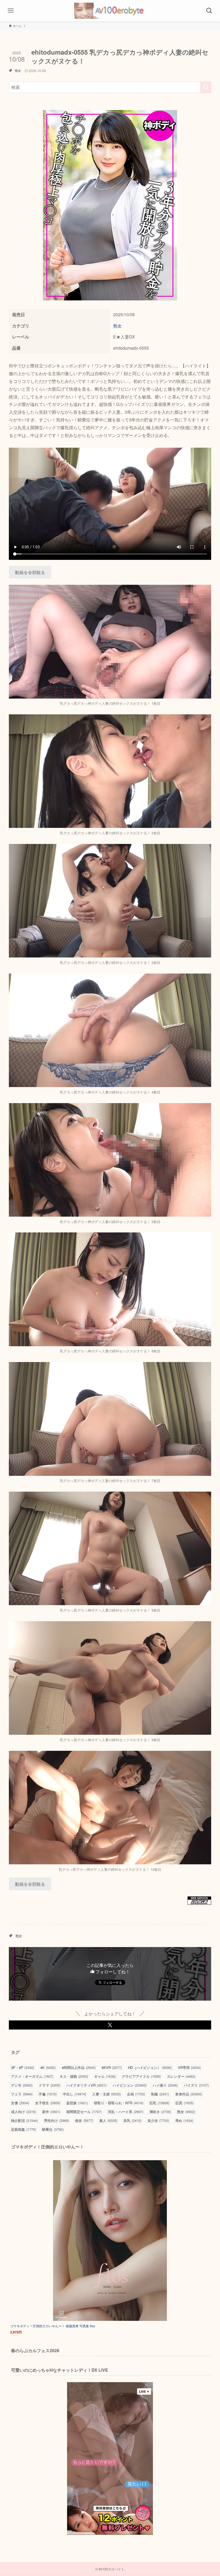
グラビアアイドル (141, 2076)
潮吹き (160, 2112)
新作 (51, 2112)
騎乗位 (53, 2129)
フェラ (22, 2094)
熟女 (18, 70)
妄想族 (77, 2103)
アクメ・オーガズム (32, 2076)
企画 (136, 2094)
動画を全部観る (30, 572)
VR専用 (189, 2067)
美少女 (158, 2120)
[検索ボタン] (209, 11)
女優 (20, 2103)
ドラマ (49, 2085)
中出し (74, 2094)
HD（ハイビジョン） (150, 2067)
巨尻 (184, 2103)
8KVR (112, 2067)
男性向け (56, 2120)
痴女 (84, 2120)
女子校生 (48, 2103)
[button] (110, 2025)
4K (48, 2067)
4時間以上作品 (79, 2067)
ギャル (105, 2076)
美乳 (132, 2120)
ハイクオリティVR (86, 2085)
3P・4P (23, 2067)
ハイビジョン (130, 2085)
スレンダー (181, 2076)
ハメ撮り (165, 2085)
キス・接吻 (74, 2076)
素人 (108, 2120)
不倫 (48, 2094)
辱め (184, 2120)
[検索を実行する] (206, 87)
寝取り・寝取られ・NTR (119, 2103)
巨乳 (159, 2103)
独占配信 (24, 2120)
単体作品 (189, 2094)
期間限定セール (84, 2112)
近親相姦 (23, 2129)
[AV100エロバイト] (110, 11)
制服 (160, 2094)
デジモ (22, 2085)
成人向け (23, 2112)
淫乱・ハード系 (126, 2112)
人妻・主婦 (107, 2094)
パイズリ (196, 2085)
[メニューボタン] (11, 11)
